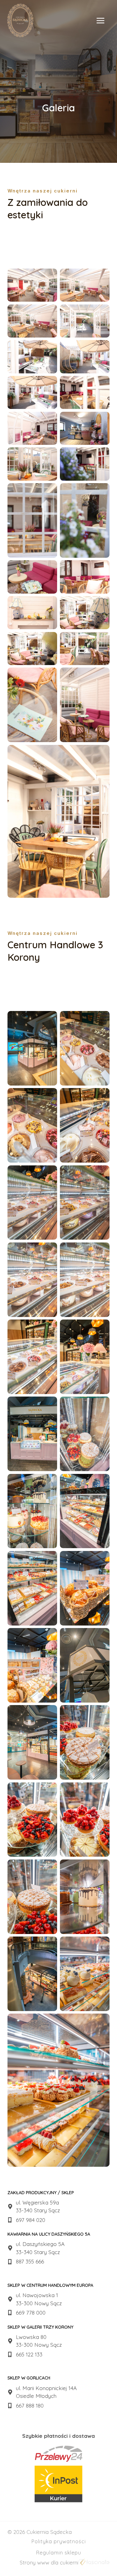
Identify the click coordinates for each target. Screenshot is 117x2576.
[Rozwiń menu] (104, 20)
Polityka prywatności (59, 2541)
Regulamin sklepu (59, 2553)
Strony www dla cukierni (49, 2562)
